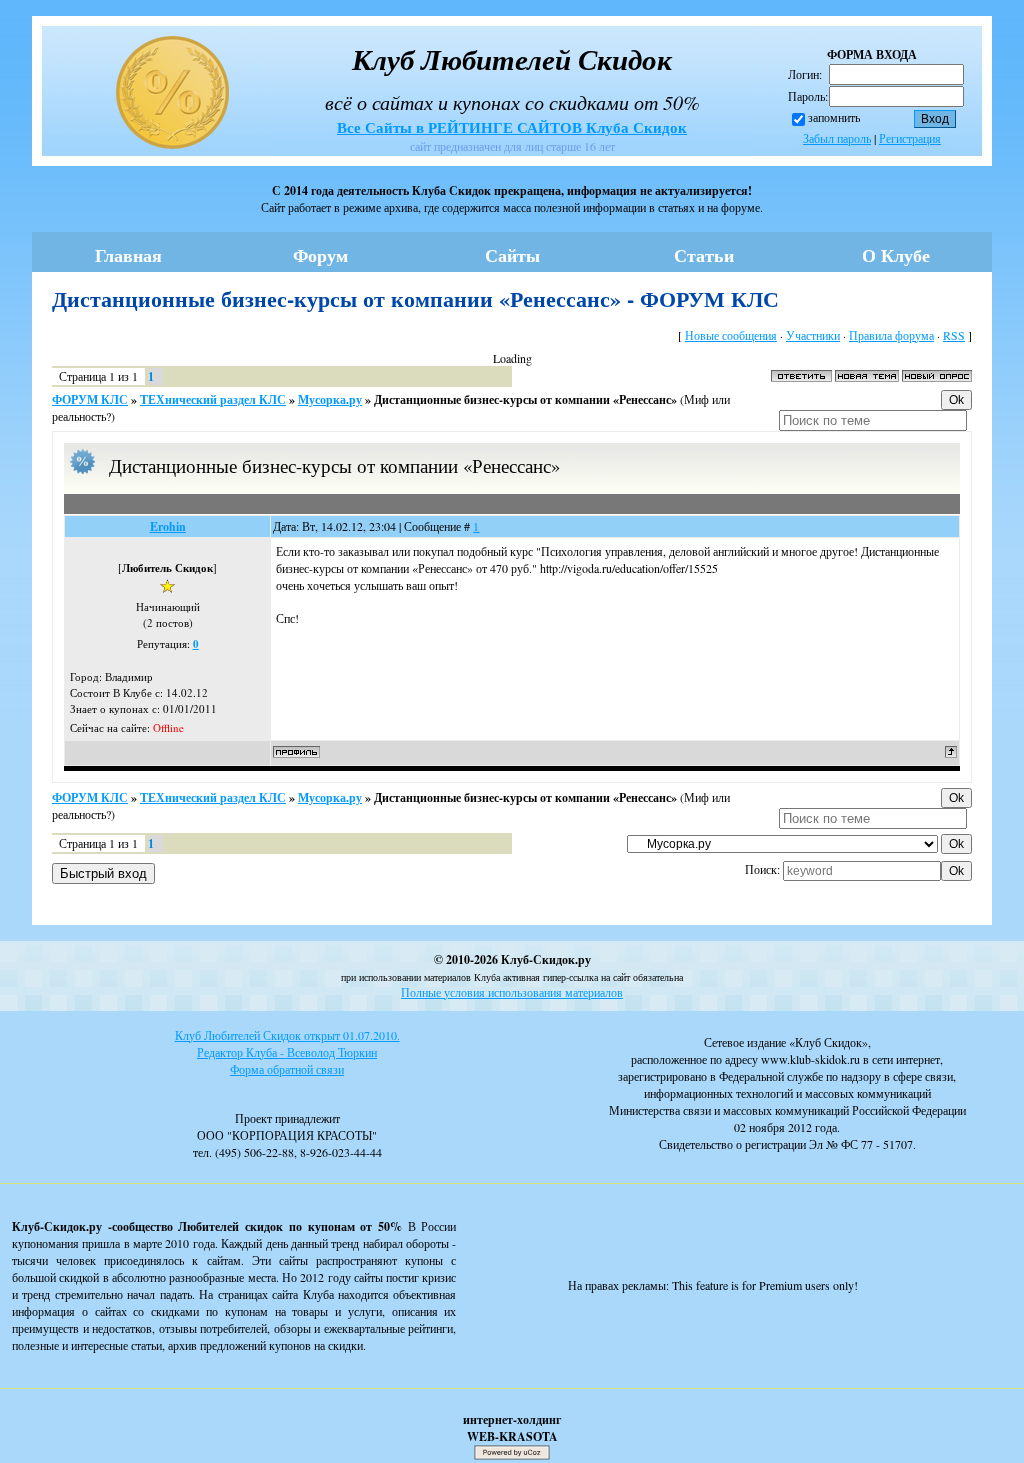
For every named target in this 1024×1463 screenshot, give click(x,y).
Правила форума (891, 335)
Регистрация (910, 138)
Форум (320, 255)
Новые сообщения (731, 335)
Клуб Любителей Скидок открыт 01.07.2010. (287, 1035)
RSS (954, 335)
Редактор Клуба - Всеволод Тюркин (287, 1052)
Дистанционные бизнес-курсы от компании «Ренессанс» (525, 399)
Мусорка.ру (330, 399)
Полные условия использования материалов (512, 992)
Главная (128, 255)
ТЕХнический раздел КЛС (213, 399)
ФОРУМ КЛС (90, 399)
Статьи (704, 255)
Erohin (168, 526)
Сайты (512, 255)
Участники (813, 335)
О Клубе (896, 255)
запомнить (834, 117)
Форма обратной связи (287, 1069)
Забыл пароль (837, 138)
